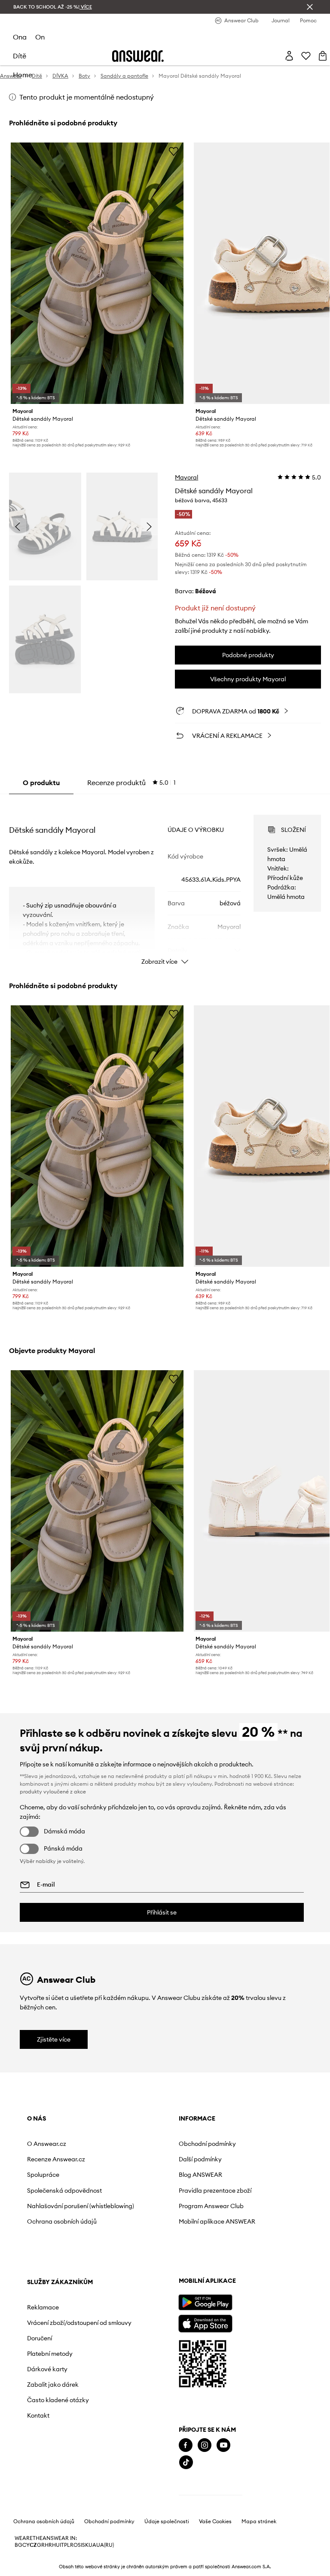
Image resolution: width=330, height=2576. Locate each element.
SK (85, 2545)
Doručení (40, 2338)
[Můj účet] (289, 56)
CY (26, 2545)
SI (80, 2545)
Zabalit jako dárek (53, 2385)
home (23, 75)
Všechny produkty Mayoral (248, 679)
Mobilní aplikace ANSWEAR (217, 2221)
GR (41, 2545)
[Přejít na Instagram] (205, 2445)
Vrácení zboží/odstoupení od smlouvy (79, 2323)
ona (20, 37)
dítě (20, 56)
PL (67, 2545)
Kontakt (38, 2415)
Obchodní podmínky (207, 2144)
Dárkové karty (47, 2369)
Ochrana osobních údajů (62, 2221)
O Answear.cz (47, 2144)
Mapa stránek (259, 2521)
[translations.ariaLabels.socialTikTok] (186, 2462)
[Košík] (323, 56)
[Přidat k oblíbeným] (174, 151)
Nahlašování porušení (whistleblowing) (81, 2206)
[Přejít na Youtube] (223, 2445)
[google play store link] (205, 2302)
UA (92, 2545)
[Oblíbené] (306, 56)
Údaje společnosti (167, 2521)
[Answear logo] (138, 56)
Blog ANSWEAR (200, 2175)
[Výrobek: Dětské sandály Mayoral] (97, 273)
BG (18, 2545)
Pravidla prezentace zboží (215, 2191)
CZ (33, 2545)
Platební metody (50, 2354)
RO (74, 2545)
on (40, 37)
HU (56, 2545)
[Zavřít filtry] (310, 7)
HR (48, 2545)
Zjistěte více (54, 2039)
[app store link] (205, 2323)
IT (62, 2545)
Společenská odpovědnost (64, 2191)
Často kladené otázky (58, 2400)
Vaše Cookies (215, 2521)
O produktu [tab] (41, 783)
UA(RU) (105, 2545)
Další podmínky (200, 2159)
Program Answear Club (211, 2206)
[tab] (131, 783)
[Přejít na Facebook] (186, 2445)
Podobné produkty (248, 655)
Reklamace (43, 2307)
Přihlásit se (162, 1912)
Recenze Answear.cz (56, 2159)
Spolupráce (43, 2175)
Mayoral (186, 477)
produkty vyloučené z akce (53, 1792)
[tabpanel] (165, 882)
